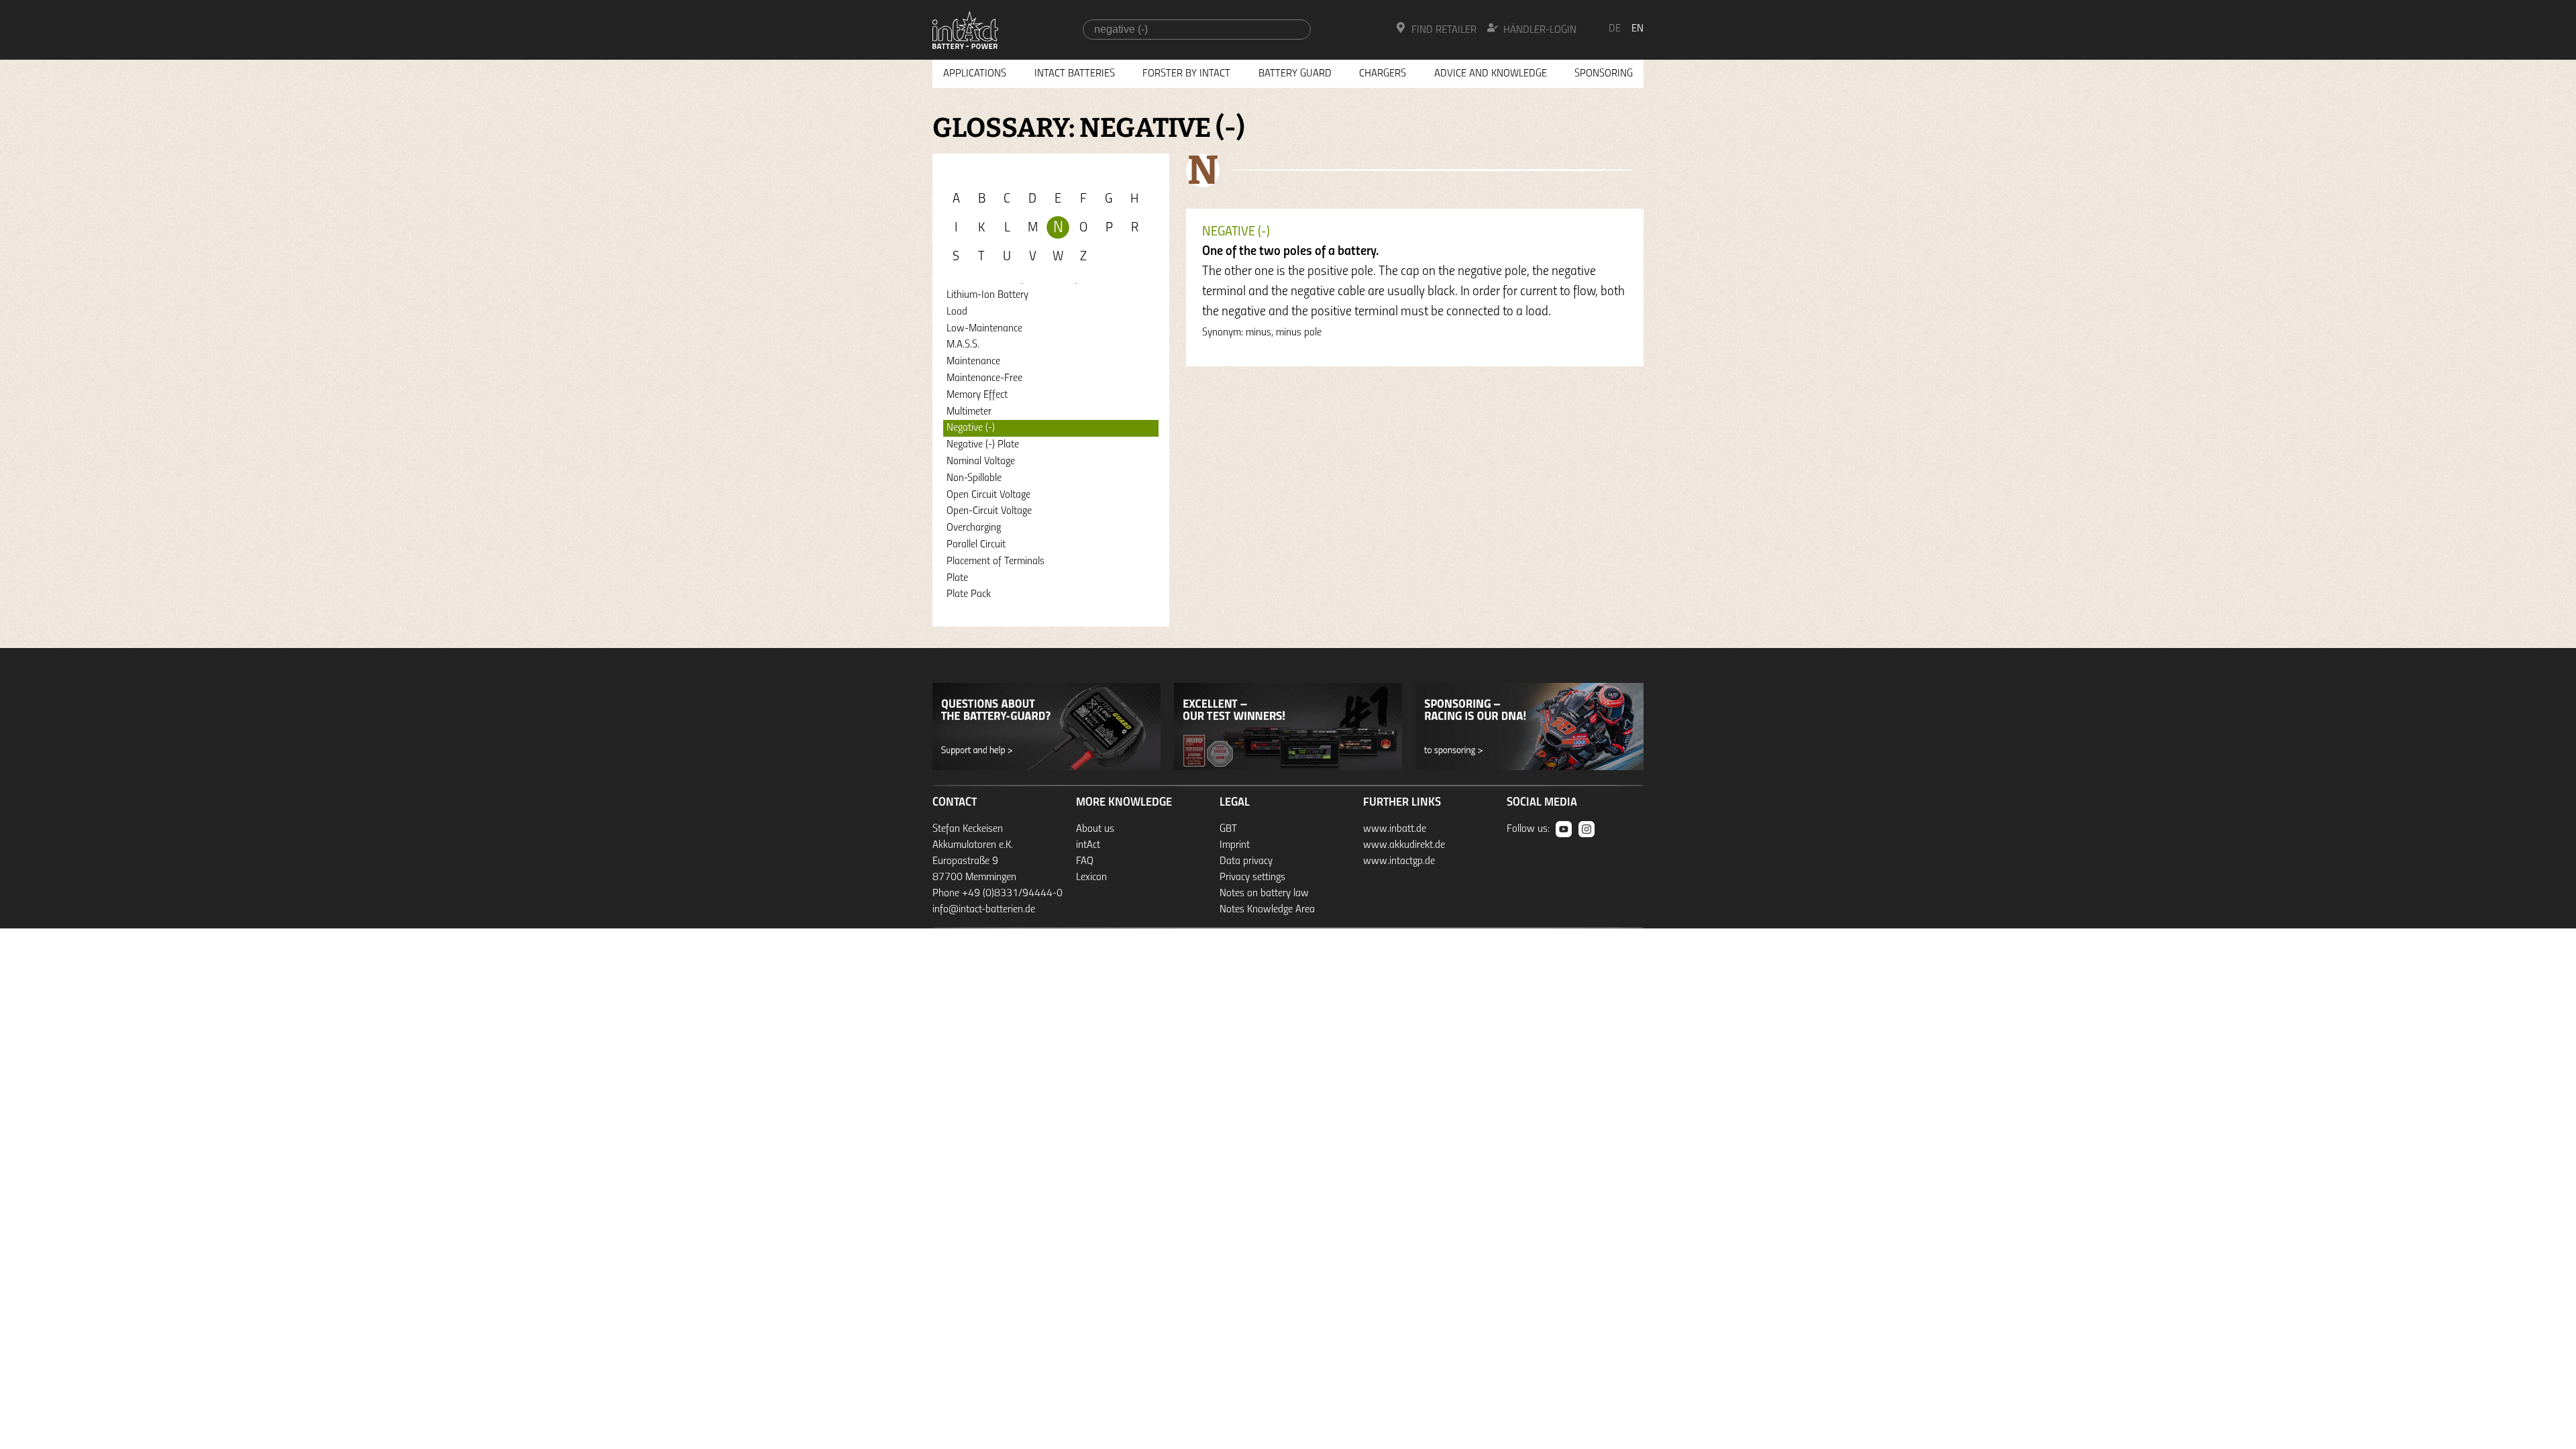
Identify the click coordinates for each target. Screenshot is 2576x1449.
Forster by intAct (1186, 74)
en (1638, 29)
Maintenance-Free (984, 378)
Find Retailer (1444, 30)
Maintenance (973, 362)
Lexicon (1091, 877)
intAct (1088, 845)
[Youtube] (1564, 829)
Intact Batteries (1075, 74)
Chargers (1383, 74)
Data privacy (1246, 861)
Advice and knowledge (1491, 74)
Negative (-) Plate (983, 445)
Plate (957, 578)
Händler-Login (1540, 30)
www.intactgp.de (1399, 861)
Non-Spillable (974, 478)
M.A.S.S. (963, 345)
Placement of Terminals (996, 561)
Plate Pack (969, 594)
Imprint (1235, 845)
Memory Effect (977, 395)
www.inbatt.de (1395, 829)
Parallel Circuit (976, 545)
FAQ (1085, 861)
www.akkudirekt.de (1404, 845)
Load (957, 312)
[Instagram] (1587, 829)
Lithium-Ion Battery (987, 295)
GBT (1228, 829)
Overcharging (974, 528)
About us (1095, 829)
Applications (975, 74)
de (1615, 29)
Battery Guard (1295, 74)
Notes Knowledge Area (1267, 910)
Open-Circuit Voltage (989, 511)
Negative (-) (971, 428)
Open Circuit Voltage (988, 495)
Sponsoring (1604, 74)
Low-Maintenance (984, 329)
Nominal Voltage (981, 462)
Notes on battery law (1264, 894)
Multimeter (969, 412)
